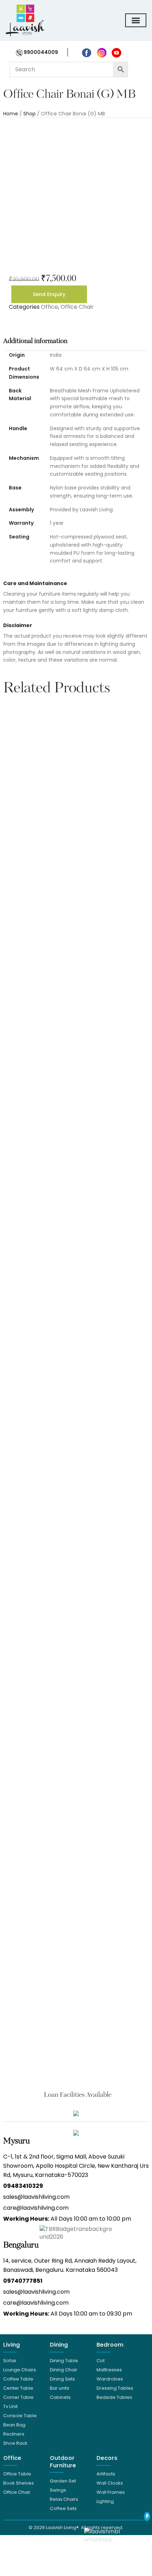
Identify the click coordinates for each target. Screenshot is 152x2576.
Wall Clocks (110, 2483)
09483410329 (23, 2186)
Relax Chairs (64, 2499)
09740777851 (23, 2281)
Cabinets (60, 2397)
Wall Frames (111, 2492)
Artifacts (106, 2474)
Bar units (60, 2388)
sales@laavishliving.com (36, 2197)
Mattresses (109, 2370)
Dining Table (64, 2361)
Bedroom (110, 2345)
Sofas (10, 2361)
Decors (107, 2458)
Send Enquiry (49, 294)
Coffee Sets (63, 2508)
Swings (58, 2490)
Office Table (17, 2474)
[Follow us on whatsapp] (112, 2535)
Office (49, 307)
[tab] (76, 341)
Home (11, 114)
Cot (101, 2361)
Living (11, 2345)
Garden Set (63, 2481)
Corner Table (18, 2397)
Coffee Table (18, 2379)
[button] (10, 1386)
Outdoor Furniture (63, 2462)
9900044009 (40, 52)
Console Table (20, 2416)
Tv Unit (10, 2406)
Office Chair (77, 307)
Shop (30, 114)
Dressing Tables (115, 2388)
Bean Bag (14, 2425)
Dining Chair (64, 2370)
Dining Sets (62, 2379)
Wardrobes (110, 2379)
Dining (59, 2345)
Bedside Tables (114, 2397)
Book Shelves (19, 2483)
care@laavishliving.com (36, 2208)
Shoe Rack (15, 2443)
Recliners (14, 2434)
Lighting (105, 2501)
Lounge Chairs (20, 2370)
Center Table (18, 2388)
